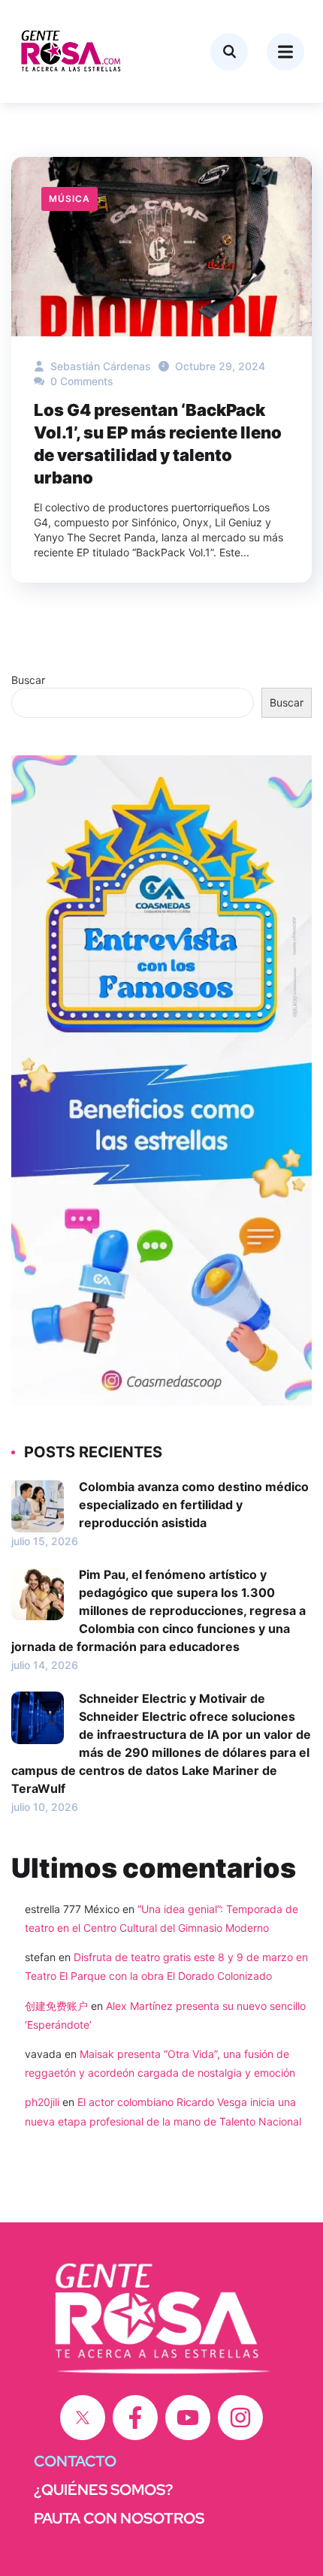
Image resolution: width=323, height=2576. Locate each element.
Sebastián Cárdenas (99, 366)
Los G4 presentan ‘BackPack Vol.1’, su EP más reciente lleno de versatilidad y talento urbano (158, 444)
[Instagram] (240, 2418)
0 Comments (80, 381)
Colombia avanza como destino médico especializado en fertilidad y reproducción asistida (194, 1505)
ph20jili (42, 2102)
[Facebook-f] (135, 2418)
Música (69, 199)
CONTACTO (75, 2461)
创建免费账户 (56, 2006)
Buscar (28, 680)
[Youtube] (188, 2418)
